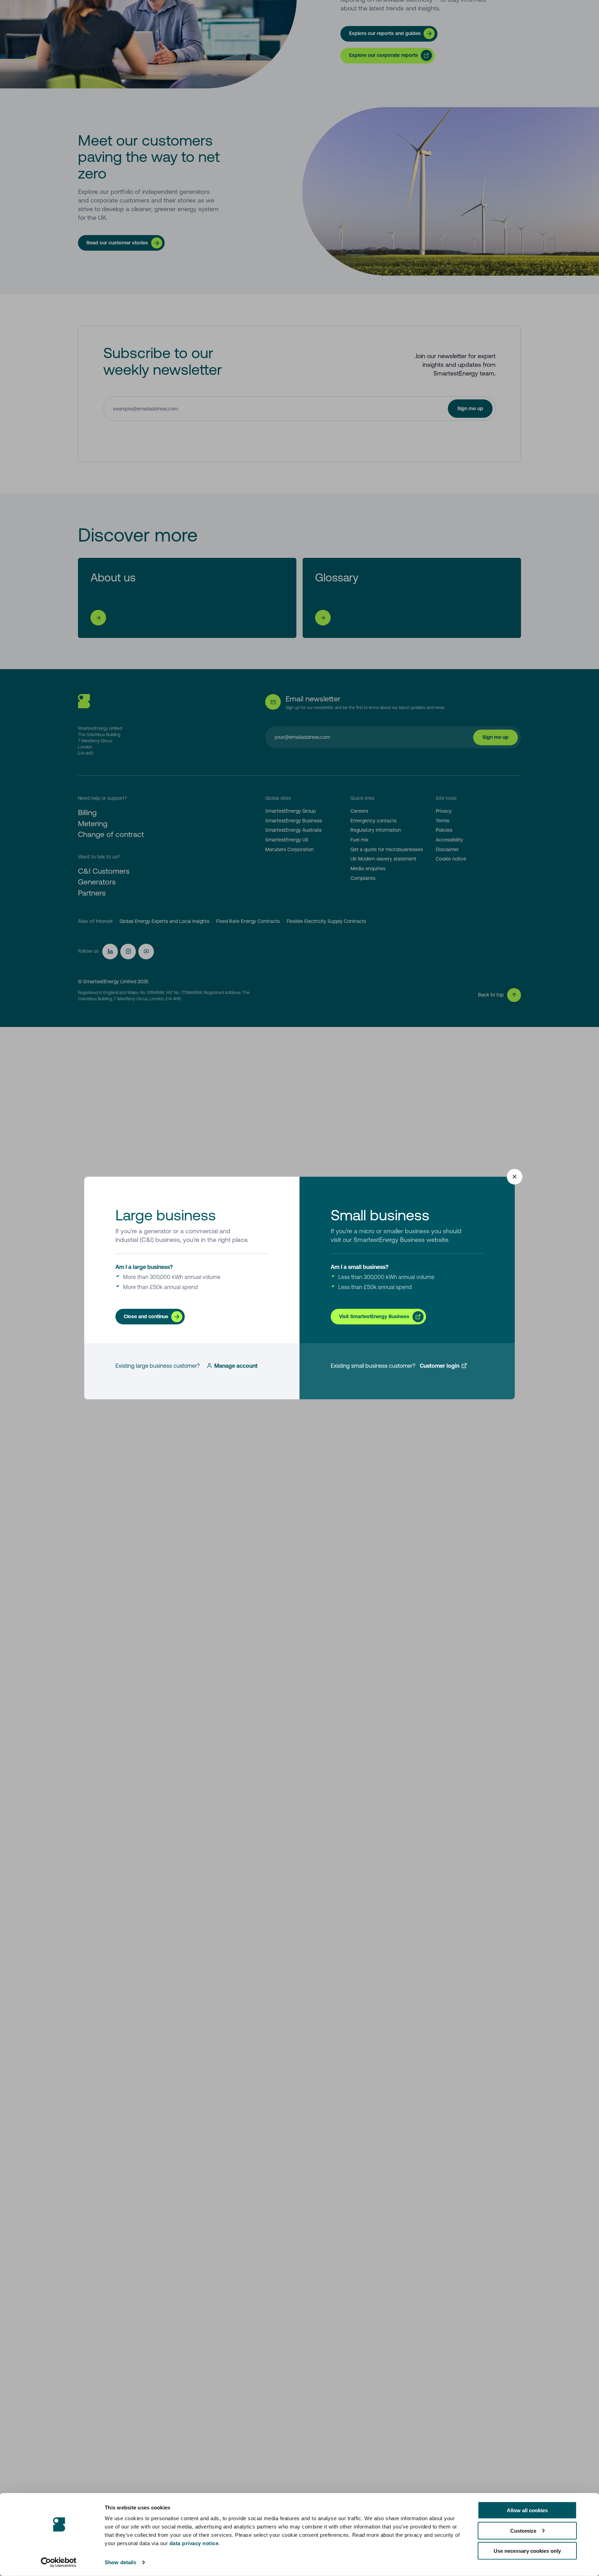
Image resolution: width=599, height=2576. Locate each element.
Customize (523, 2530)
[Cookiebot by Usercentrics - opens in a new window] (59, 2562)
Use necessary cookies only (527, 2551)
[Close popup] (515, 1177)
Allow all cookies (527, 2510)
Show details (120, 2562)
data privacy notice (194, 2543)
